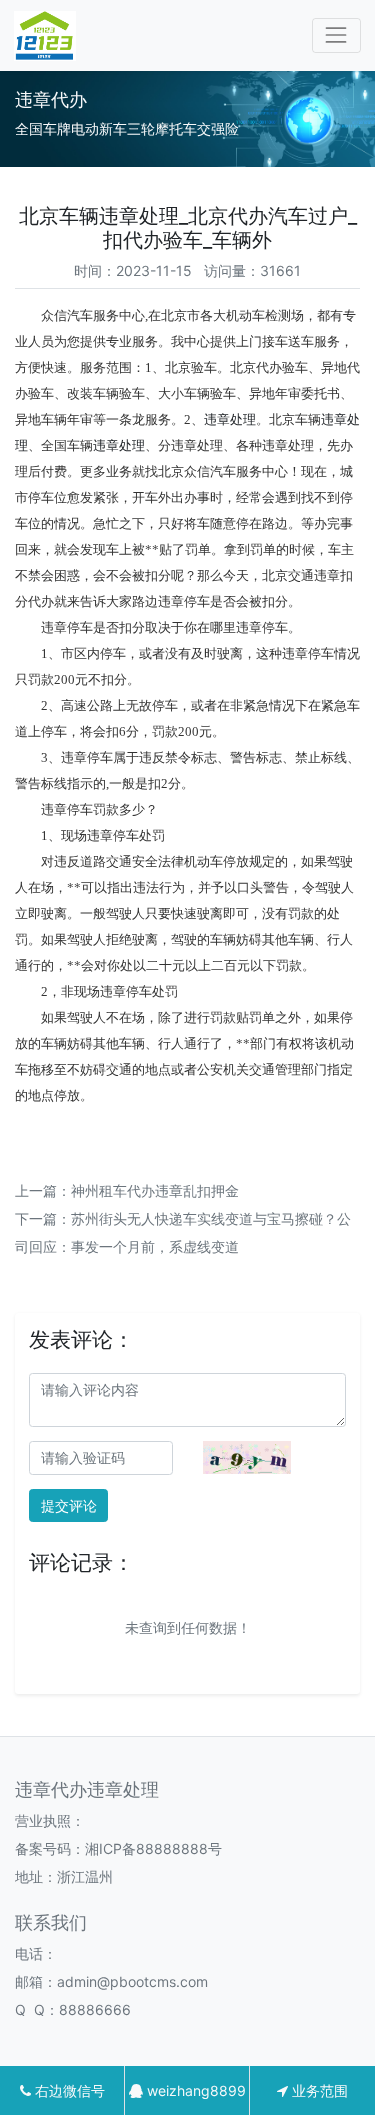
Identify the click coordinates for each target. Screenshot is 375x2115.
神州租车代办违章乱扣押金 (155, 1190)
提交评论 (69, 1505)
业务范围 (318, 2090)
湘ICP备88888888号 (153, 1848)
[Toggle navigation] (336, 35)
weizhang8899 (194, 2090)
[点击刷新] (247, 1457)
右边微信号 (68, 2090)
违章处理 (230, 419)
